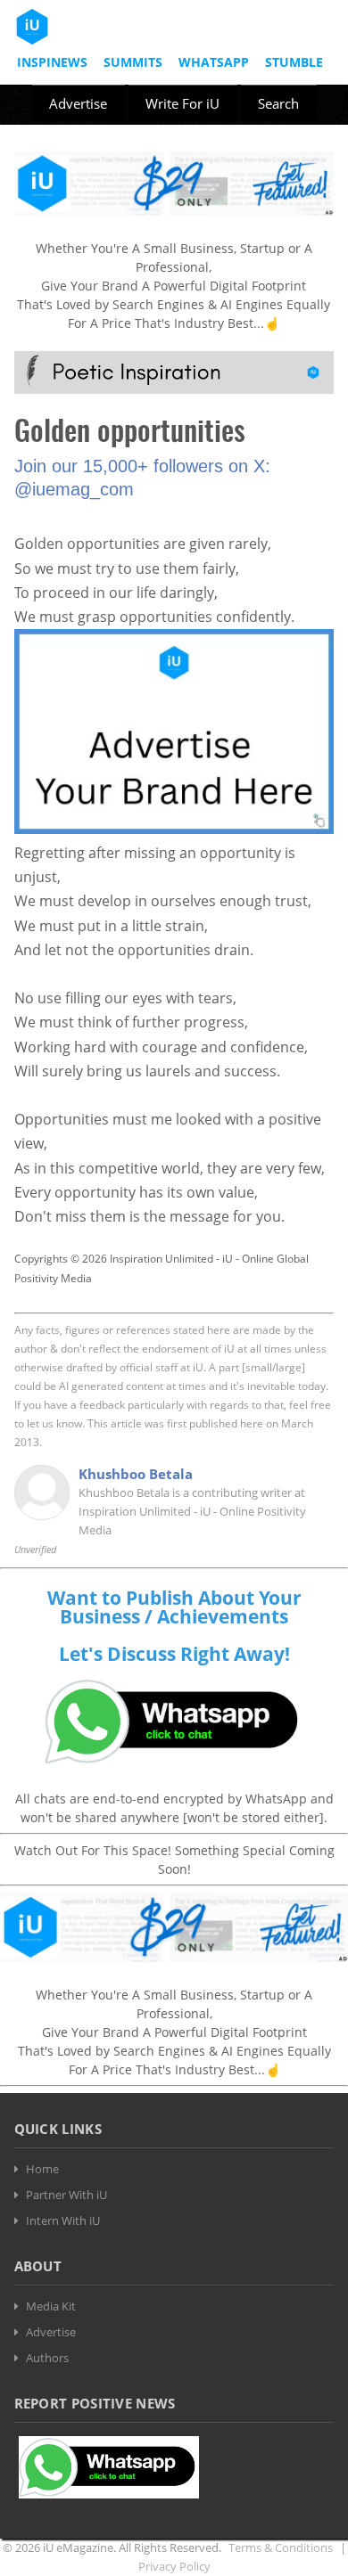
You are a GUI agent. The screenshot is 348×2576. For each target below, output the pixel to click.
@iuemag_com (74, 489)
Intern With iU (63, 2220)
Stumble (294, 62)
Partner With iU (66, 2195)
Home (42, 2169)
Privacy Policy (174, 2566)
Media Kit (51, 2306)
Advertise (78, 103)
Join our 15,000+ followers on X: (142, 466)
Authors (47, 2358)
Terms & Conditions (281, 2547)
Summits (133, 62)
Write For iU (182, 103)
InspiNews (52, 62)
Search (278, 103)
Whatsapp (214, 62)
